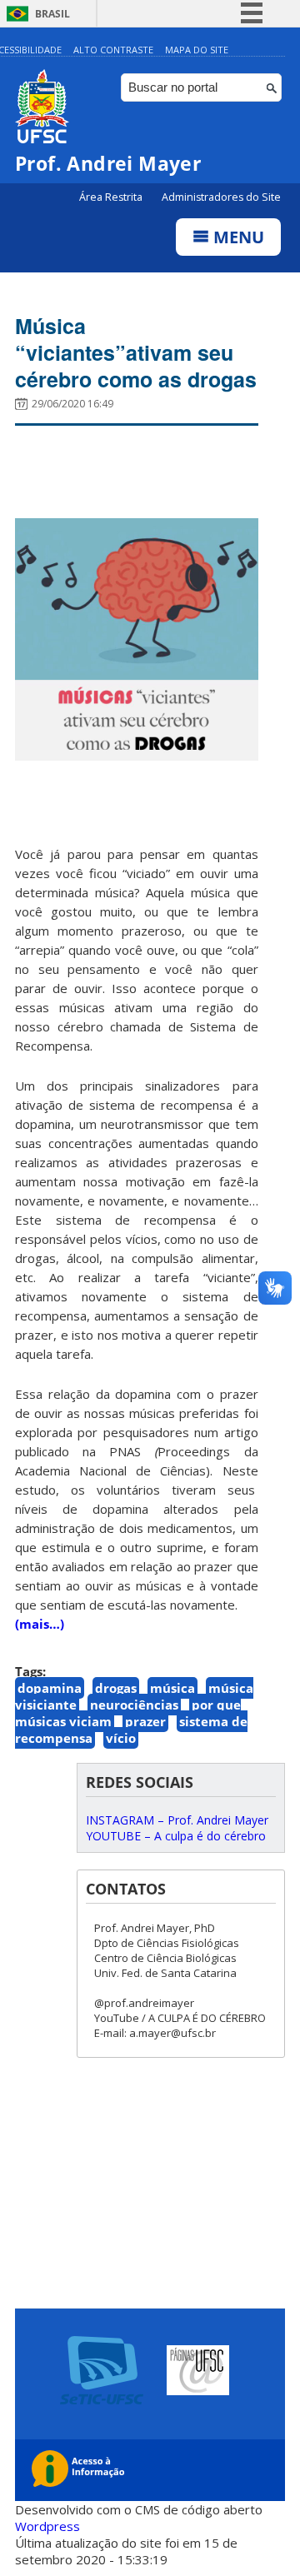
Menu (237, 237)
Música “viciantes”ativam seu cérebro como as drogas (136, 352)
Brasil (52, 14)
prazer (145, 1721)
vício (121, 1738)
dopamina (50, 1688)
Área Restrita (112, 197)
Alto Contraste (113, 50)
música (172, 1688)
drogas (116, 1688)
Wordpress (47, 2526)
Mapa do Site (197, 50)
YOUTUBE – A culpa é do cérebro (176, 1836)
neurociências (134, 1705)
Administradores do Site (221, 197)
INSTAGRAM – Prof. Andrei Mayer (177, 1820)
